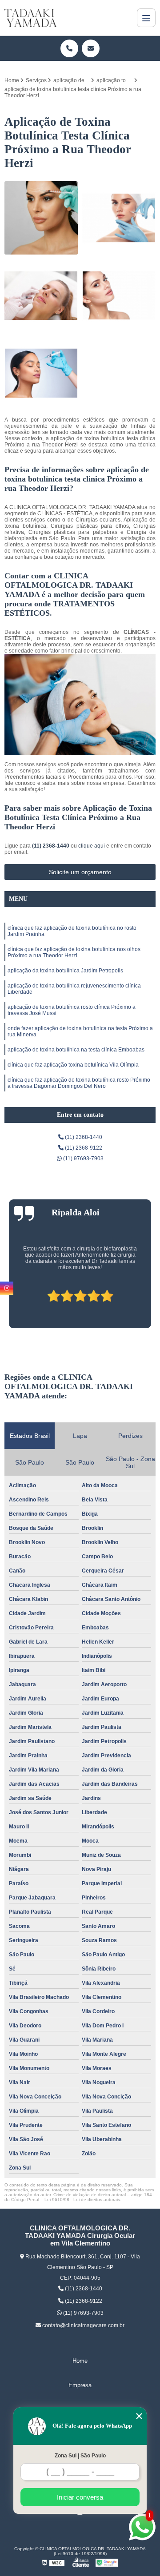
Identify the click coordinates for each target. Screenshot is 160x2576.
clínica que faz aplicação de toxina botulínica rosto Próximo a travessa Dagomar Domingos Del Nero (79, 1083)
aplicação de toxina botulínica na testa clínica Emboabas (76, 1050)
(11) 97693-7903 (83, 1159)
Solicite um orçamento (80, 872)
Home (80, 2361)
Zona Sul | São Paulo (80, 2456)
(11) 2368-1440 (51, 846)
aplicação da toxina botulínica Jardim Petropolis (65, 971)
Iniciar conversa (80, 2497)
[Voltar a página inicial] (30, 18)
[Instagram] (7, 1288)
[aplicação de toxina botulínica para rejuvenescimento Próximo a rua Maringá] (119, 296)
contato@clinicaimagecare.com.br (83, 2325)
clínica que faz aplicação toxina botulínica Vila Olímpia (73, 1065)
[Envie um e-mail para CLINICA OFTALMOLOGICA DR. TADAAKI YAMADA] (91, 48)
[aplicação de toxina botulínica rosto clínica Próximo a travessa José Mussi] (41, 218)
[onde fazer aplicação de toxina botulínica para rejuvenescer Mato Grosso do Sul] (119, 218)
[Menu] (146, 18)
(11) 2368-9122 (83, 1148)
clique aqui (92, 846)
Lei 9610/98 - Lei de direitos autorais (82, 2200)
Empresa (80, 2385)
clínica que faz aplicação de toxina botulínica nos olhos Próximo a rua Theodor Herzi (74, 952)
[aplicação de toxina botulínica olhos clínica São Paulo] (41, 373)
